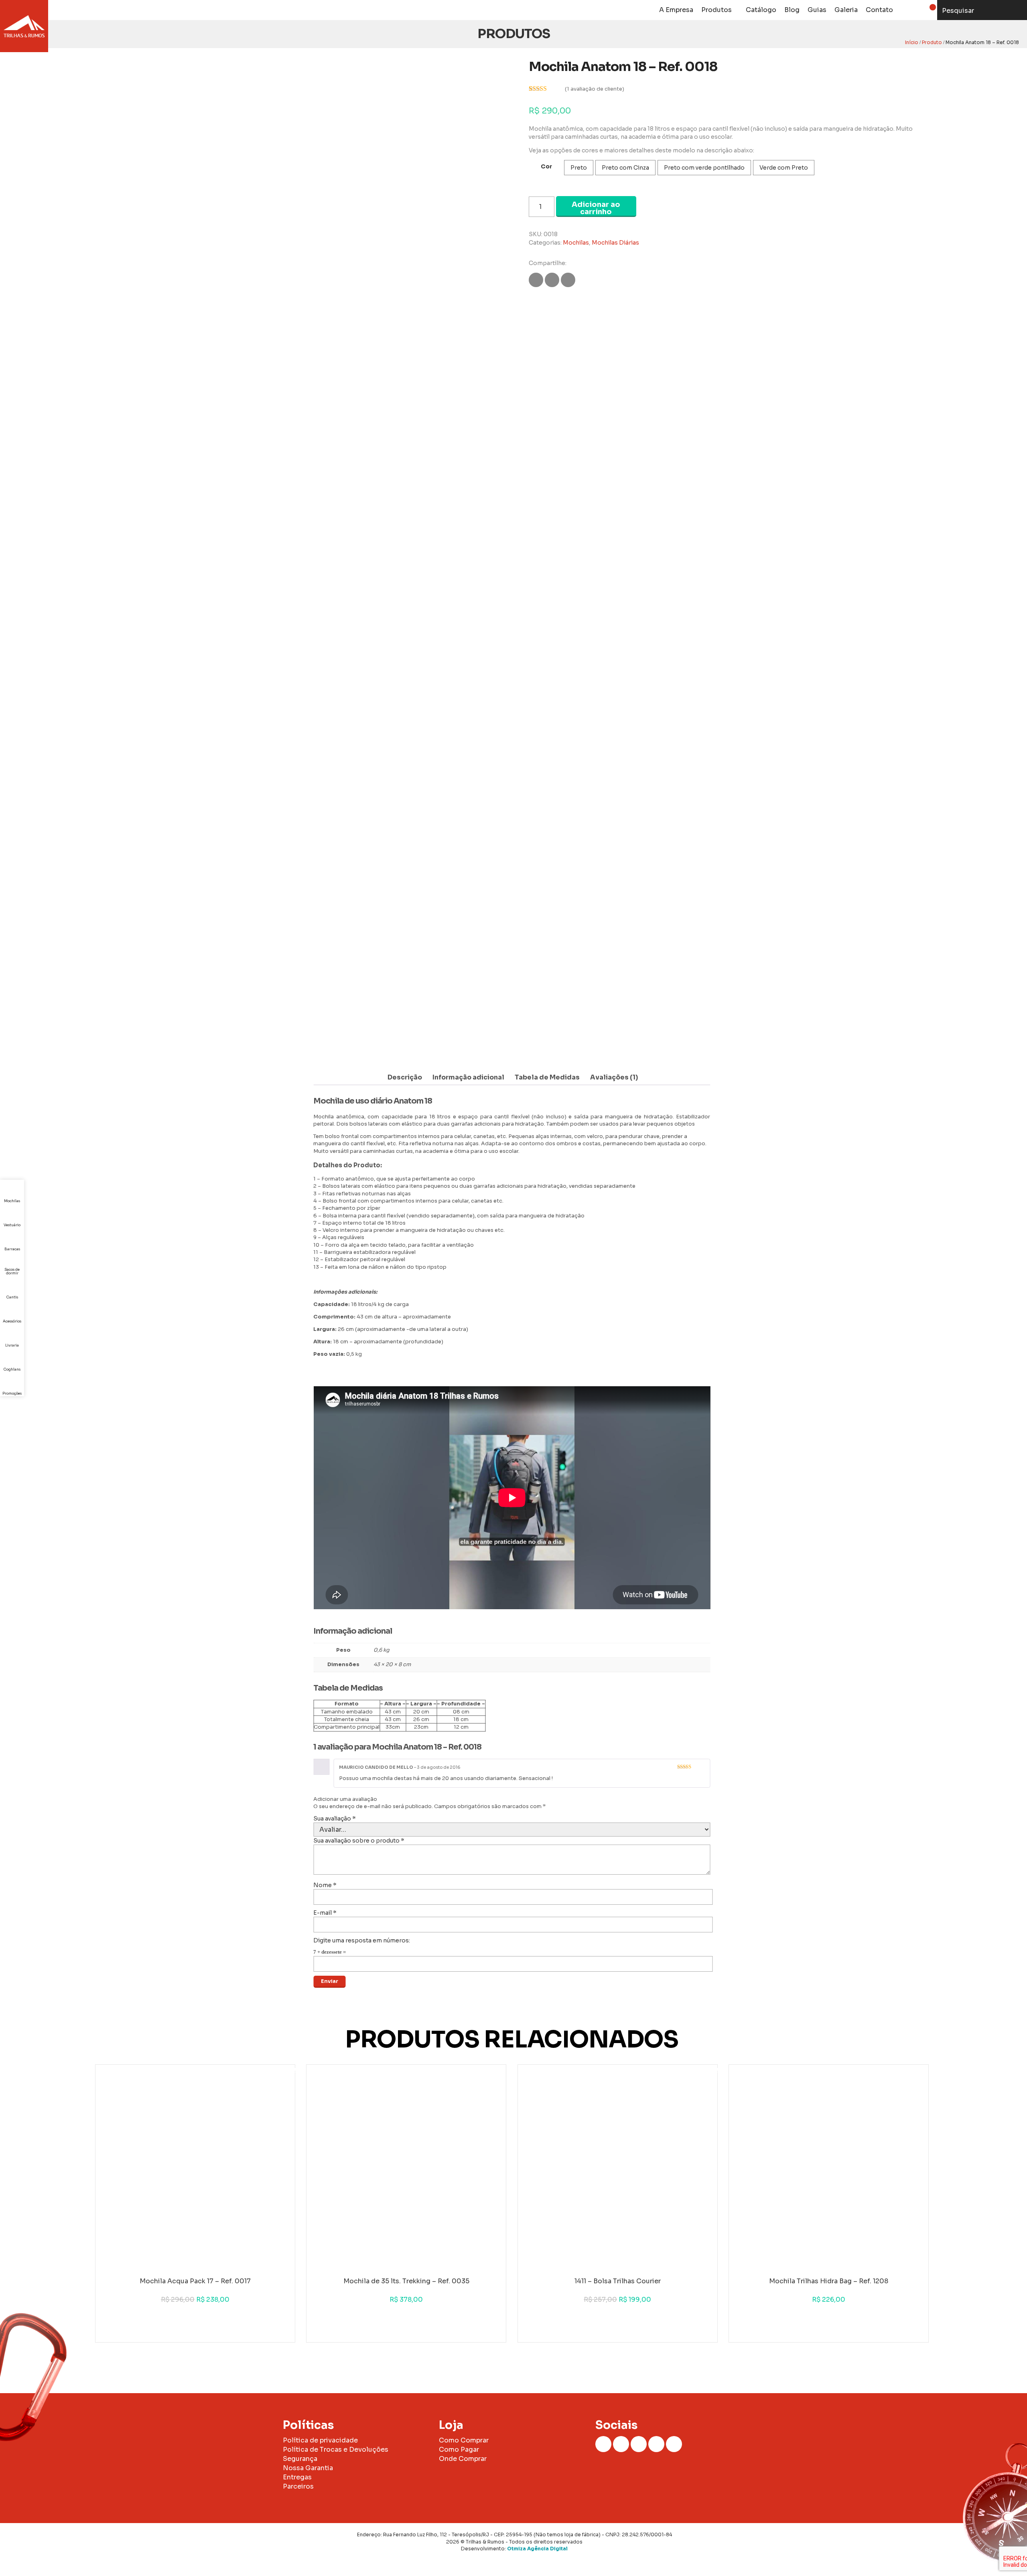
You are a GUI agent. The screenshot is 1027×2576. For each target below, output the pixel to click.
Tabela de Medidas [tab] (547, 1077)
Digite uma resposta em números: (362, 1940)
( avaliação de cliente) (595, 89)
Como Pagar (459, 2449)
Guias (817, 10)
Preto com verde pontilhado (704, 168)
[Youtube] (639, 2444)
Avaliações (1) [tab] (614, 1077)
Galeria (846, 10)
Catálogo (761, 10)
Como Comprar (464, 2440)
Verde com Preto (784, 168)
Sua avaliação (335, 1819)
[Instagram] (621, 2444)
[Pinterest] (674, 2444)
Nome (325, 1885)
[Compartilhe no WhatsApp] (568, 280)
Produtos (716, 10)
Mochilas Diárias (615, 243)
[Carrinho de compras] (927, 10)
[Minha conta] (907, 10)
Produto (932, 42)
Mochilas (576, 243)
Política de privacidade (320, 2440)
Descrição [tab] (405, 1077)
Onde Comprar (463, 2459)
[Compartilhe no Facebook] (536, 280)
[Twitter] (656, 2444)
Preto (579, 168)
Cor (546, 166)
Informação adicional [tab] (468, 1077)
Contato (879, 10)
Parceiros (298, 2486)
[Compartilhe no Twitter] (552, 280)
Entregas (297, 2477)
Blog (792, 10)
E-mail (325, 1913)
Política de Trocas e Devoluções (336, 2449)
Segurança (300, 2459)
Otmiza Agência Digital (537, 2549)
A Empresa (676, 10)
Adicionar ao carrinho (596, 208)
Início (912, 42)
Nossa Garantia (308, 2468)
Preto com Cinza (625, 168)
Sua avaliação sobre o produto (359, 1841)
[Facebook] (603, 2444)
